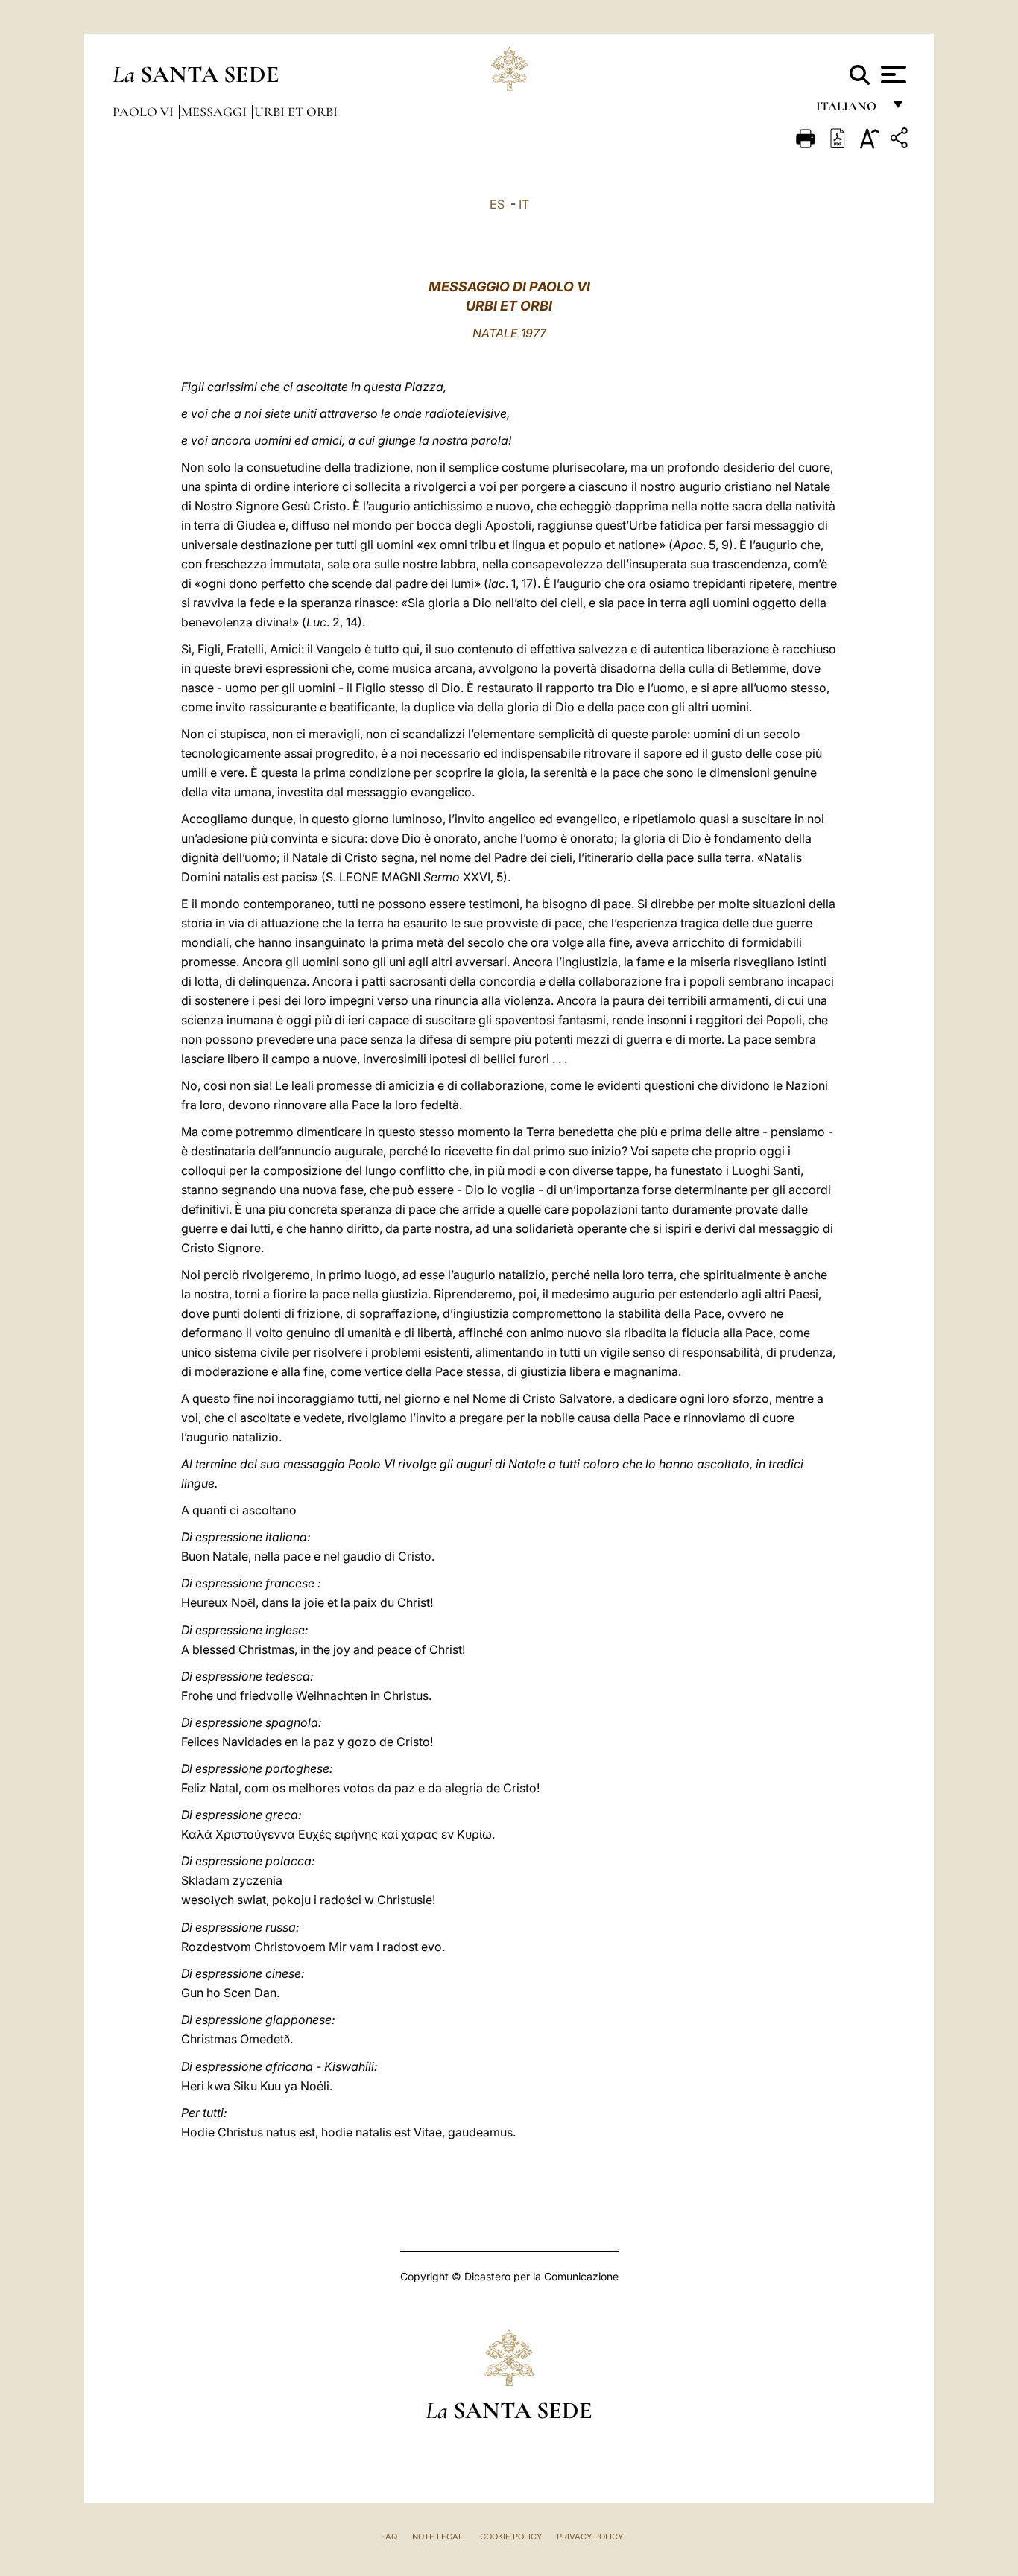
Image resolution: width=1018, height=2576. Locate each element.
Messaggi (215, 112)
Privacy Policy (590, 2537)
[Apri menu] (892, 74)
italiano (849, 110)
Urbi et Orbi (296, 112)
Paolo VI (145, 112)
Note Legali (439, 2537)
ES (497, 204)
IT (524, 204)
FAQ (389, 2537)
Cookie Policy (511, 2537)
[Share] (901, 140)
